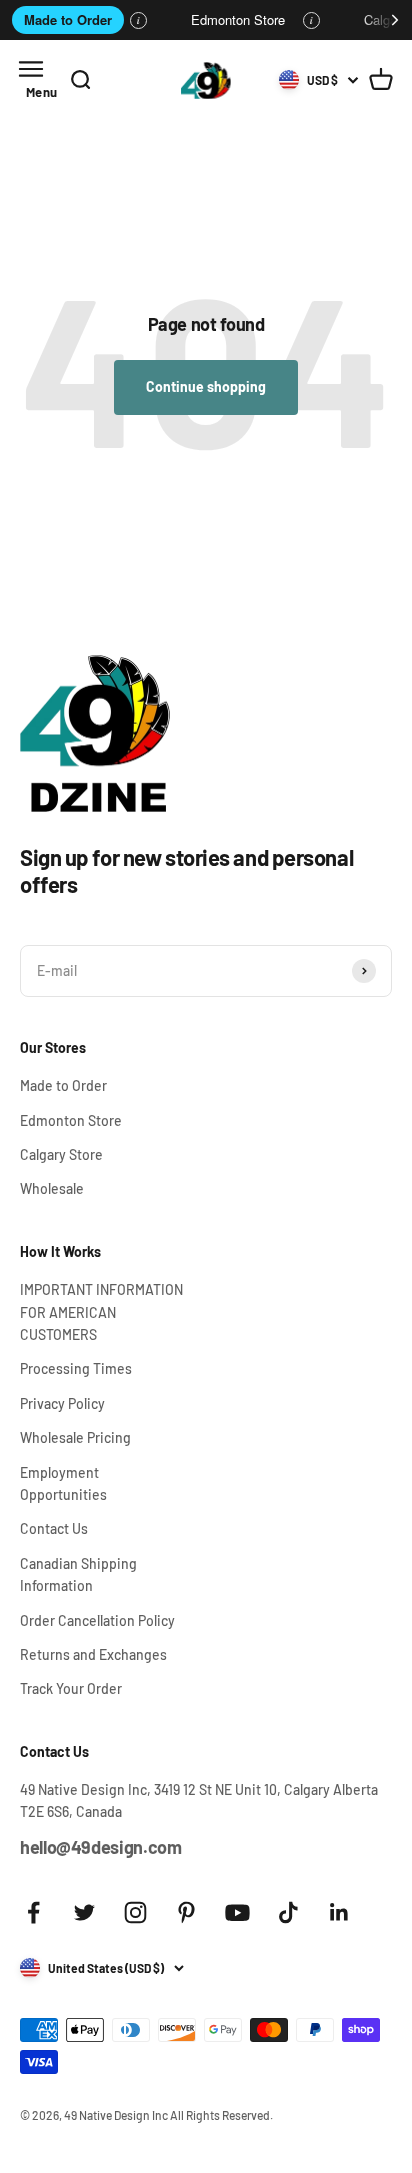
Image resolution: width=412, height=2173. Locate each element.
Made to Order (68, 19)
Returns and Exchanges (93, 1654)
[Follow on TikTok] (288, 1912)
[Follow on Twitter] (84, 1912)
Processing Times (76, 1368)
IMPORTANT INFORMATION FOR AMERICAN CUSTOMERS (101, 1312)
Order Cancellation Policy (97, 1620)
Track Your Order (71, 1688)
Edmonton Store (238, 19)
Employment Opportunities (63, 1483)
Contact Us (54, 1528)
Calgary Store (61, 1154)
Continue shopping (206, 386)
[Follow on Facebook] (33, 1912)
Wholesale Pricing (75, 1437)
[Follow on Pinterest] (186, 1912)
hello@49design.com (101, 1847)
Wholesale (52, 1188)
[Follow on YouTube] (237, 1912)
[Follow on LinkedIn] (339, 1912)
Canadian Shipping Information (78, 1574)
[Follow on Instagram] (135, 1912)
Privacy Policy (62, 1403)
